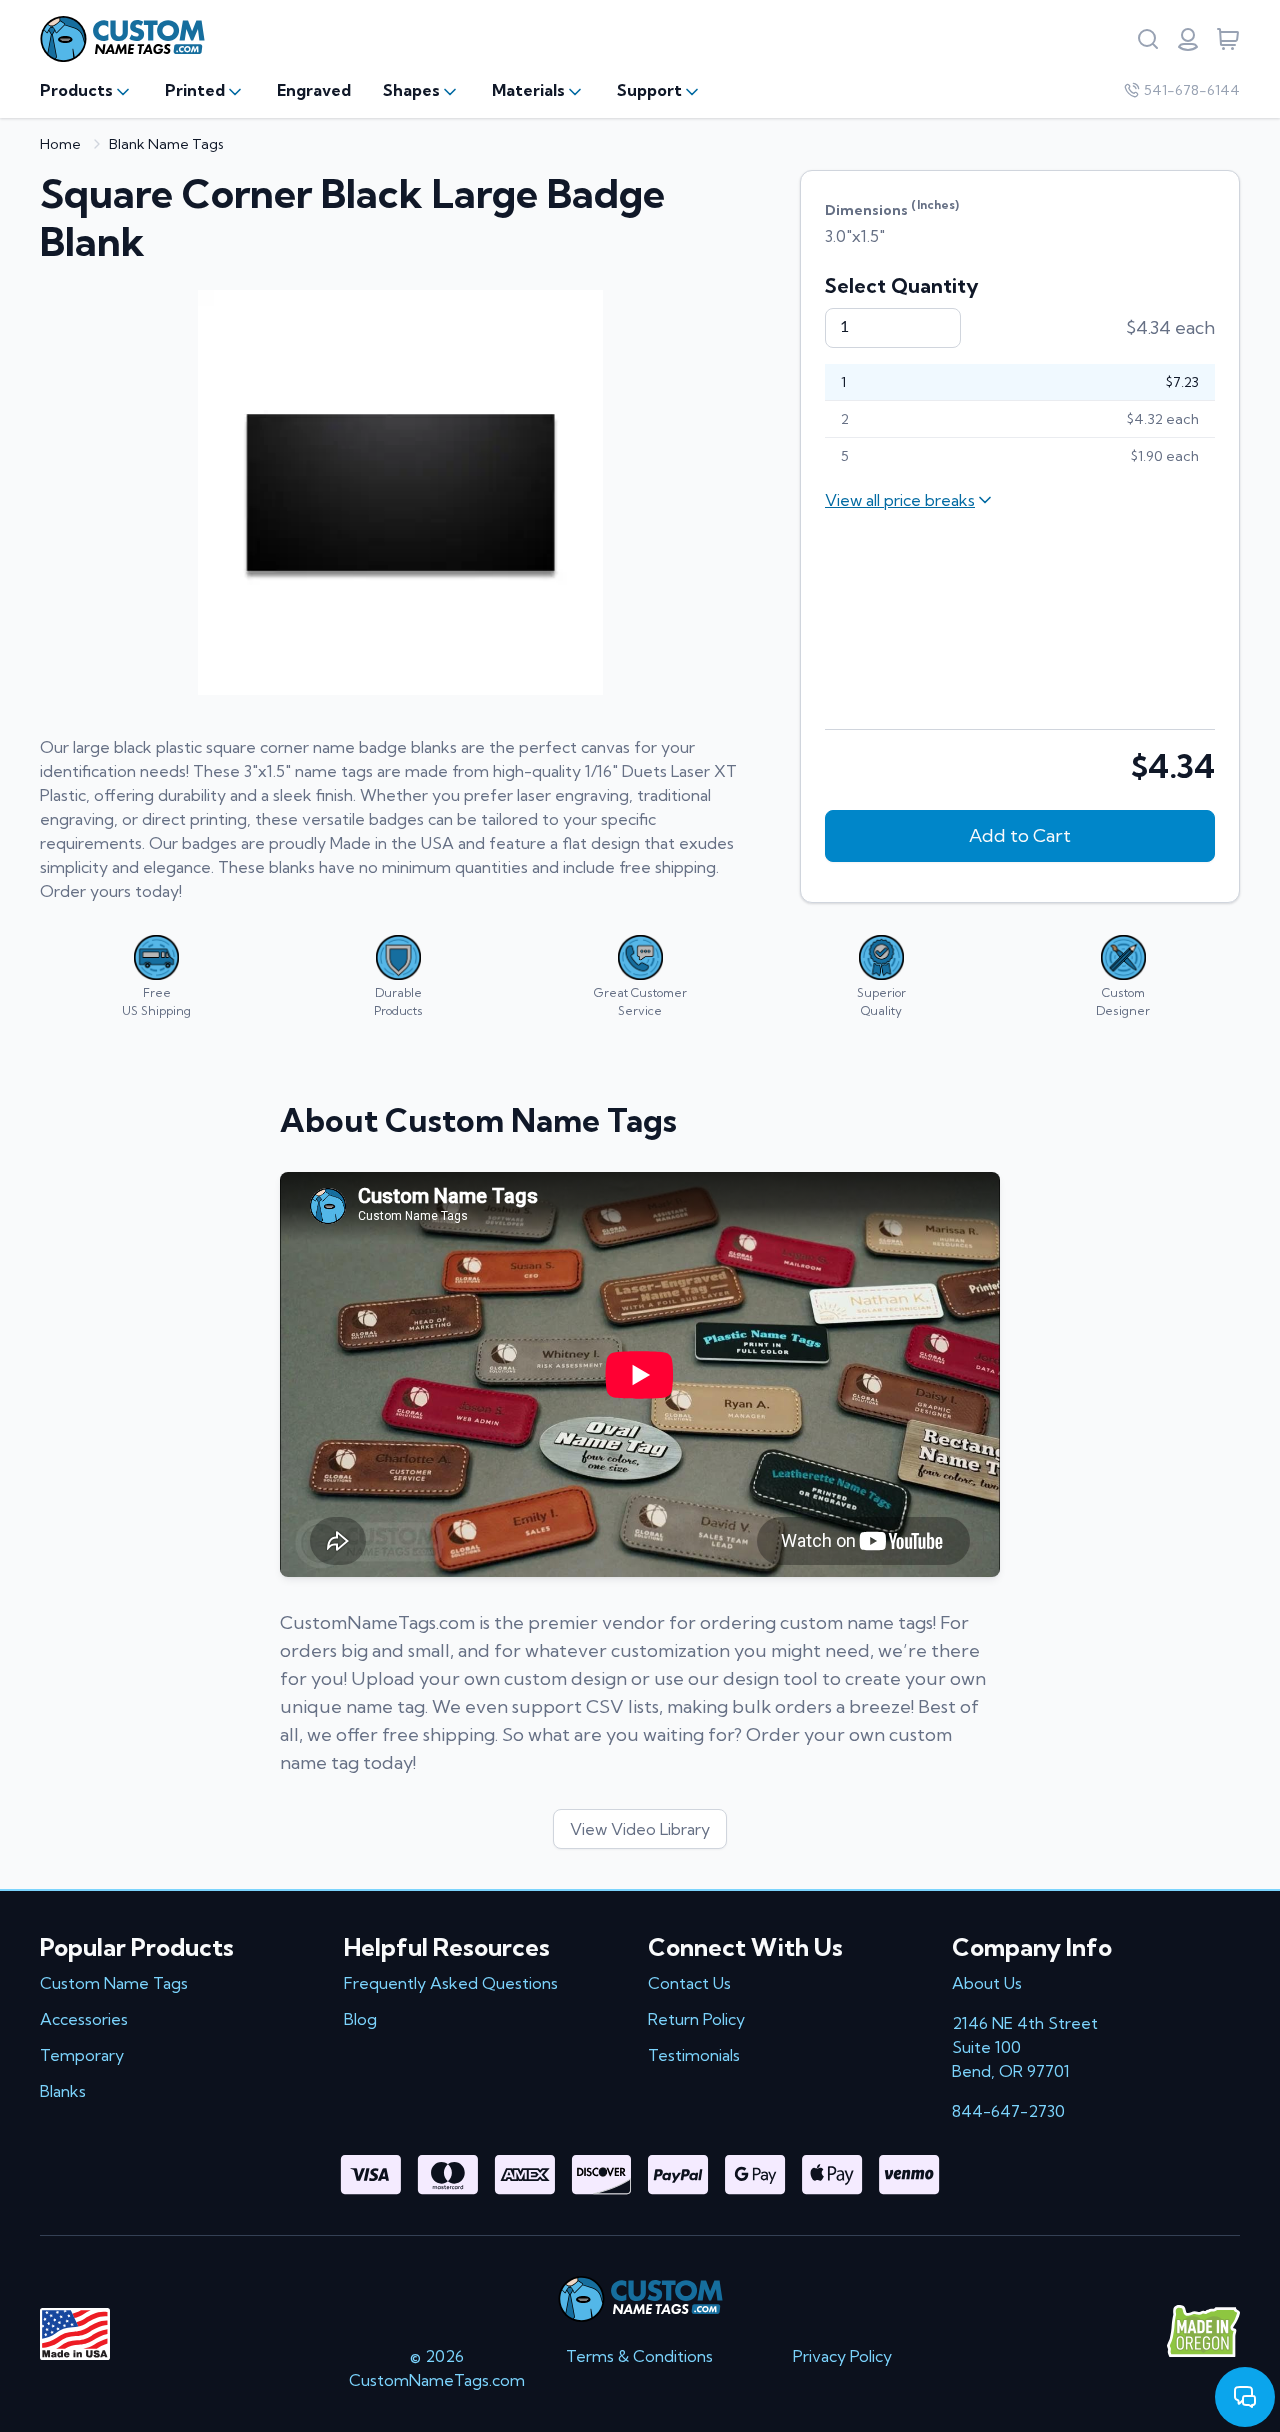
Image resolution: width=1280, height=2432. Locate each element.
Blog (360, 2019)
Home (60, 144)
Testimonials (694, 2055)
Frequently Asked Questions (451, 1983)
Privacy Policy (842, 2356)
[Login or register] (1188, 39)
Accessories (84, 2019)
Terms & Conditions (639, 2356)
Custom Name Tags (114, 1983)
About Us (987, 1983)
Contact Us (689, 1983)
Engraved (314, 90)
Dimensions (892, 208)
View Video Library (640, 1829)
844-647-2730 (1008, 2111)
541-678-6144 (1192, 90)
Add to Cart (1020, 835)
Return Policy (696, 2019)
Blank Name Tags (166, 144)
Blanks (63, 2091)
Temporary (82, 2055)
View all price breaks (900, 500)
